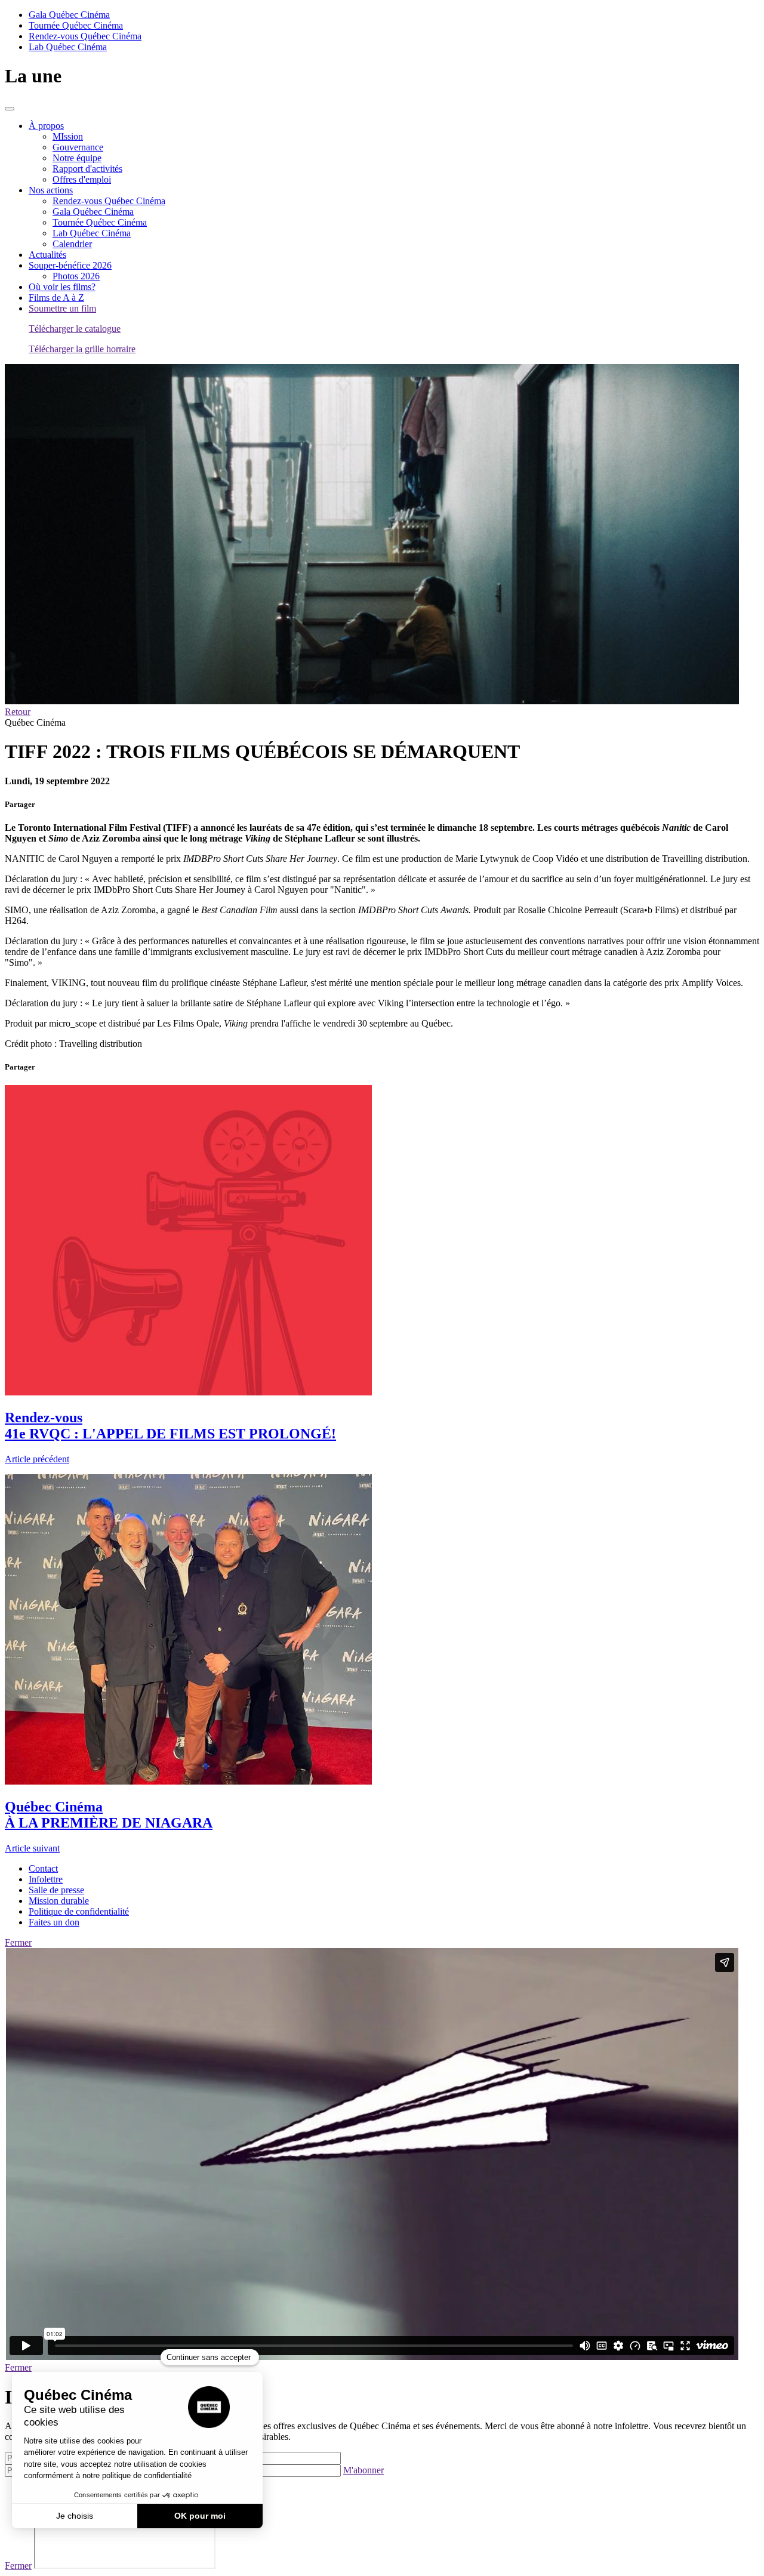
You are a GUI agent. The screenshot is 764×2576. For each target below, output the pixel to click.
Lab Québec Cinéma (68, 47)
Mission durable (59, 1901)
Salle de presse (56, 1890)
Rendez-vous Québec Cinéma (85, 36)
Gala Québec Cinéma (69, 15)
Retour (18, 712)
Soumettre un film (62, 308)
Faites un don (54, 1922)
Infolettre (46, 1879)
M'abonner (363, 2470)
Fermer (18, 1942)
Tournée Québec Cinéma (76, 25)
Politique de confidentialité (79, 1911)
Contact (43, 1868)
